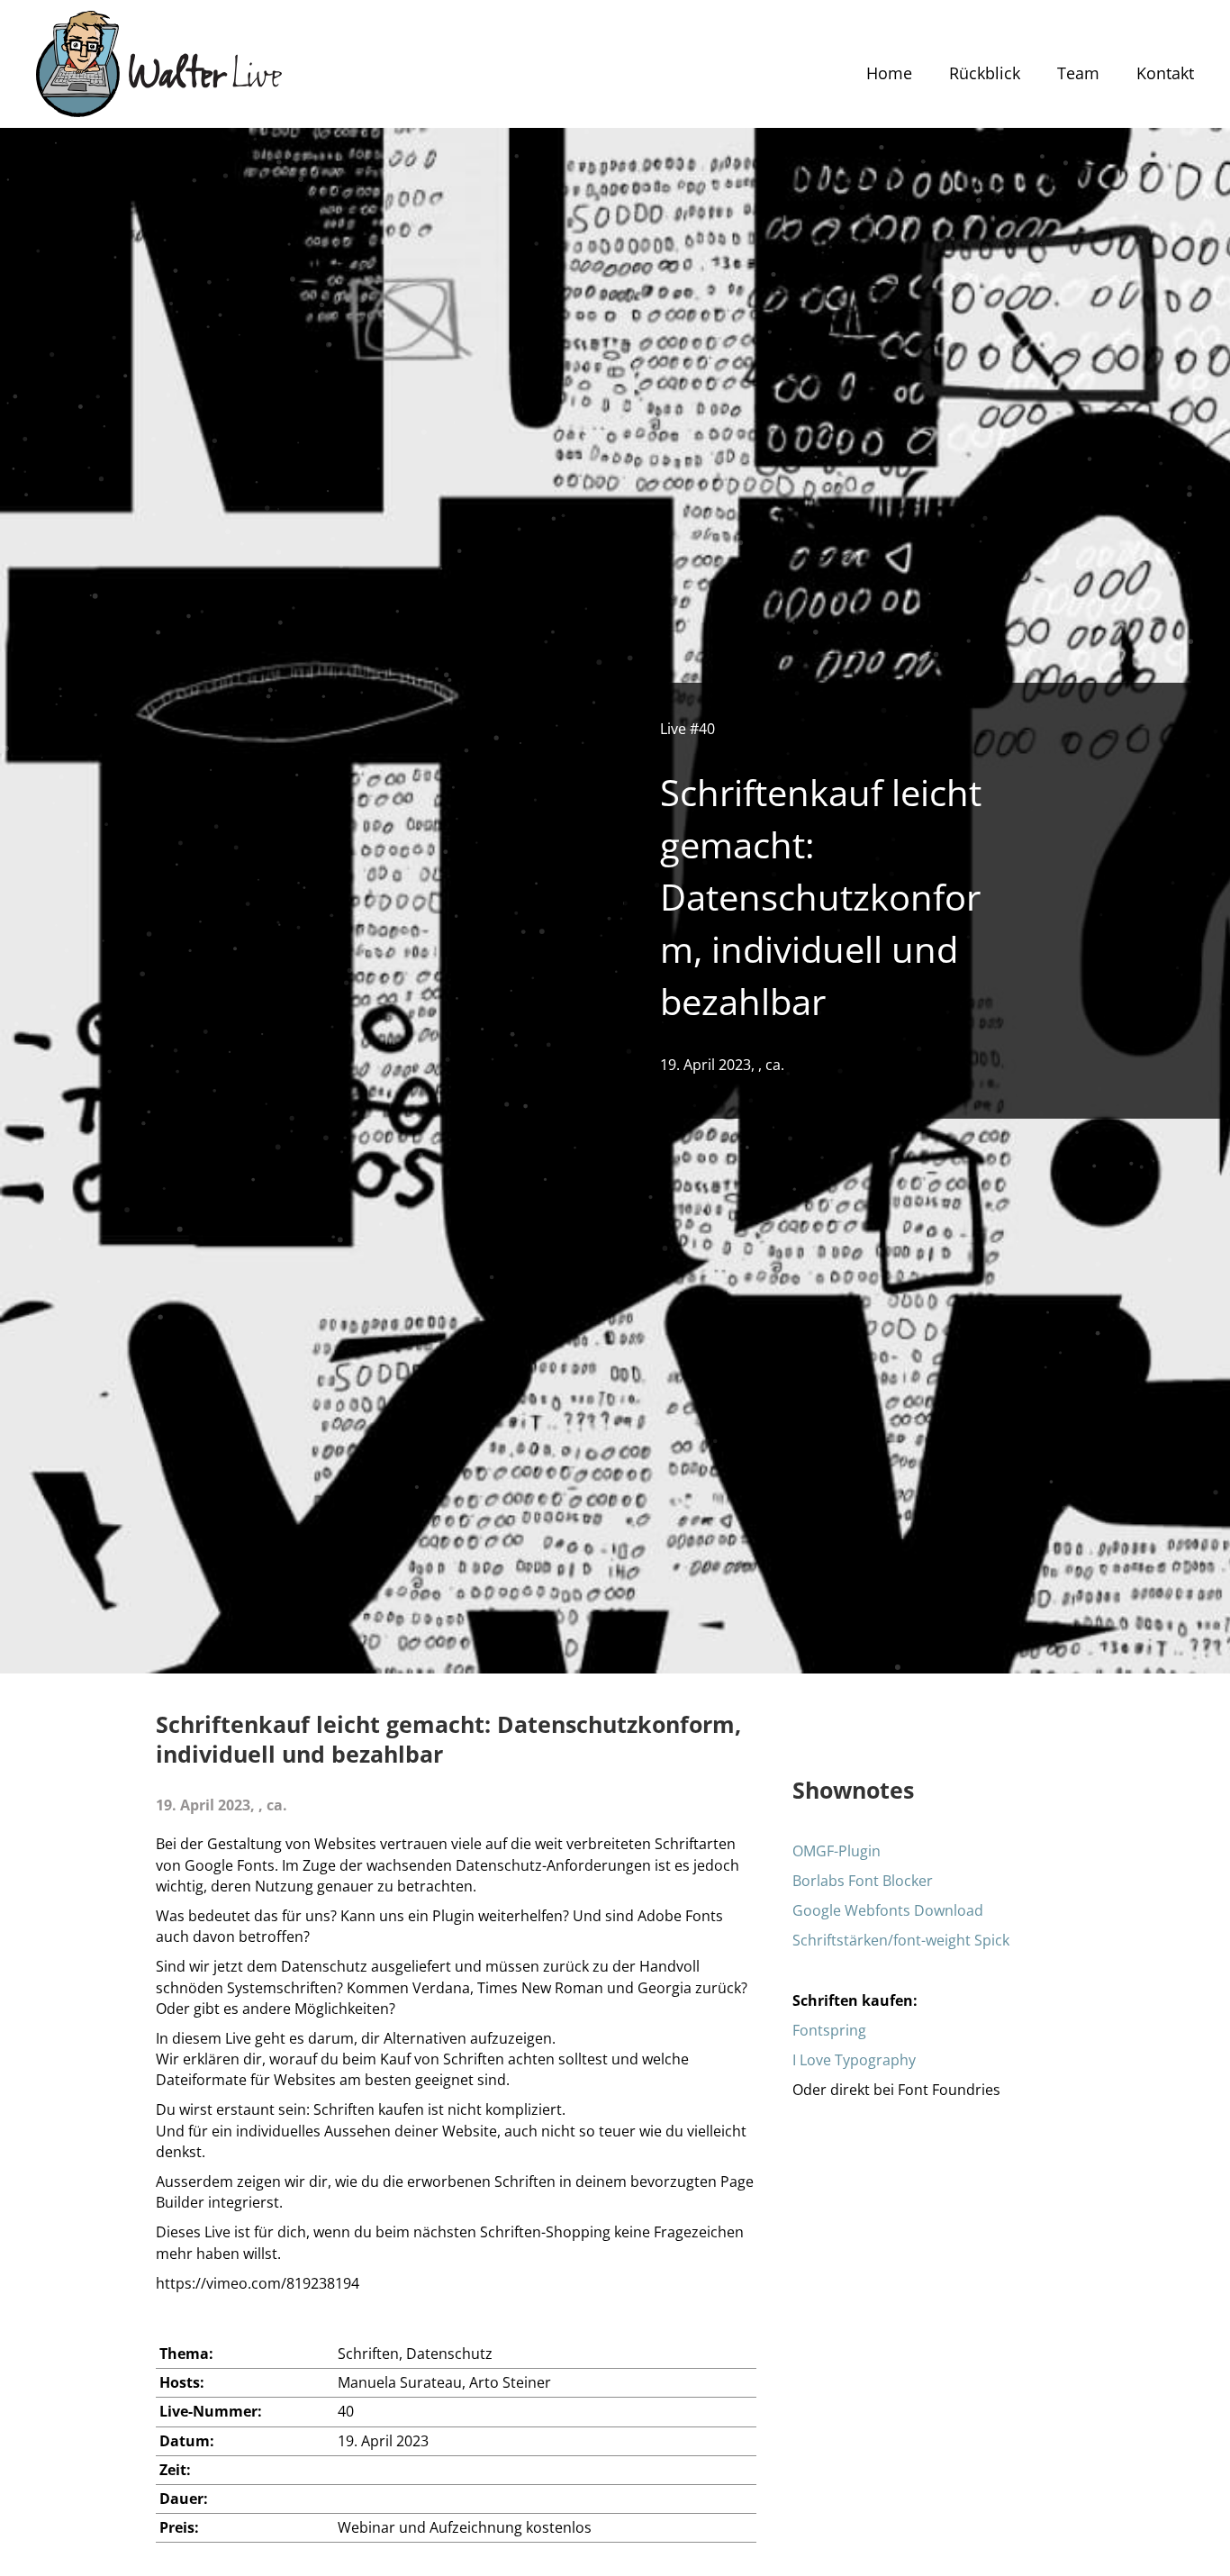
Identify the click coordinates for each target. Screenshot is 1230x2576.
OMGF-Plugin (837, 1851)
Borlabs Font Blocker (863, 1881)
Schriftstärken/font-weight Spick (901, 1940)
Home (889, 73)
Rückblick (985, 73)
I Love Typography (854, 2060)
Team (1078, 73)
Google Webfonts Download (888, 1910)
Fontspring (829, 2030)
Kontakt (1165, 73)
